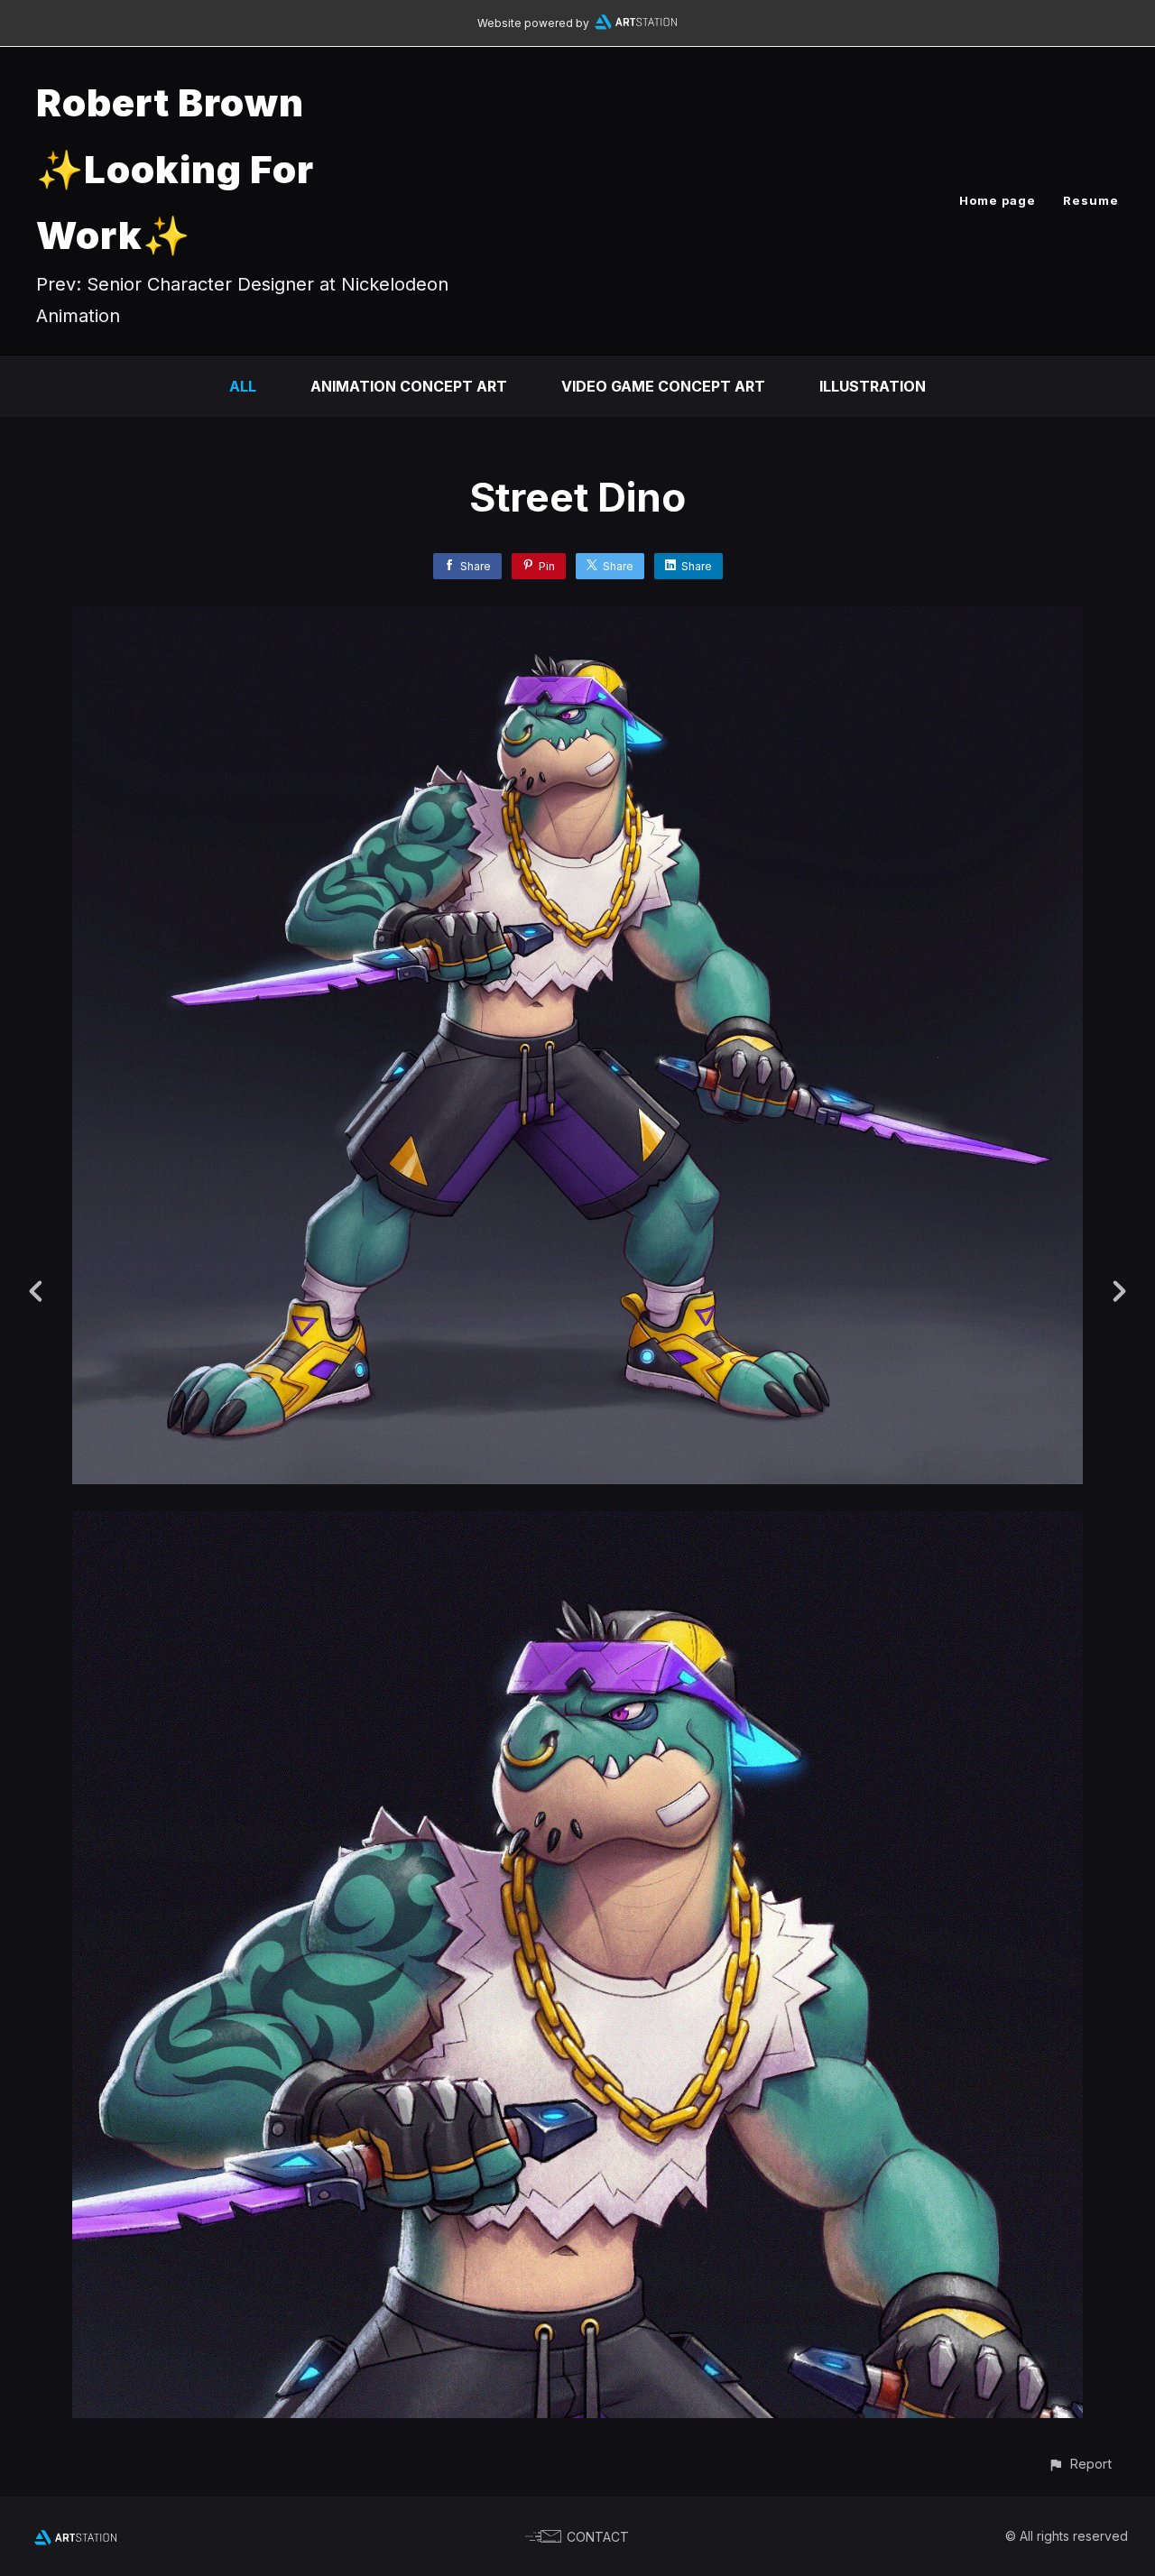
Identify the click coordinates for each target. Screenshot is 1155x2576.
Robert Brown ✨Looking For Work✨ (175, 169)
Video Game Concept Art (663, 386)
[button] (1080, 2464)
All (243, 386)
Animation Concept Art (409, 386)
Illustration (873, 386)
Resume (1091, 200)
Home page (998, 200)
